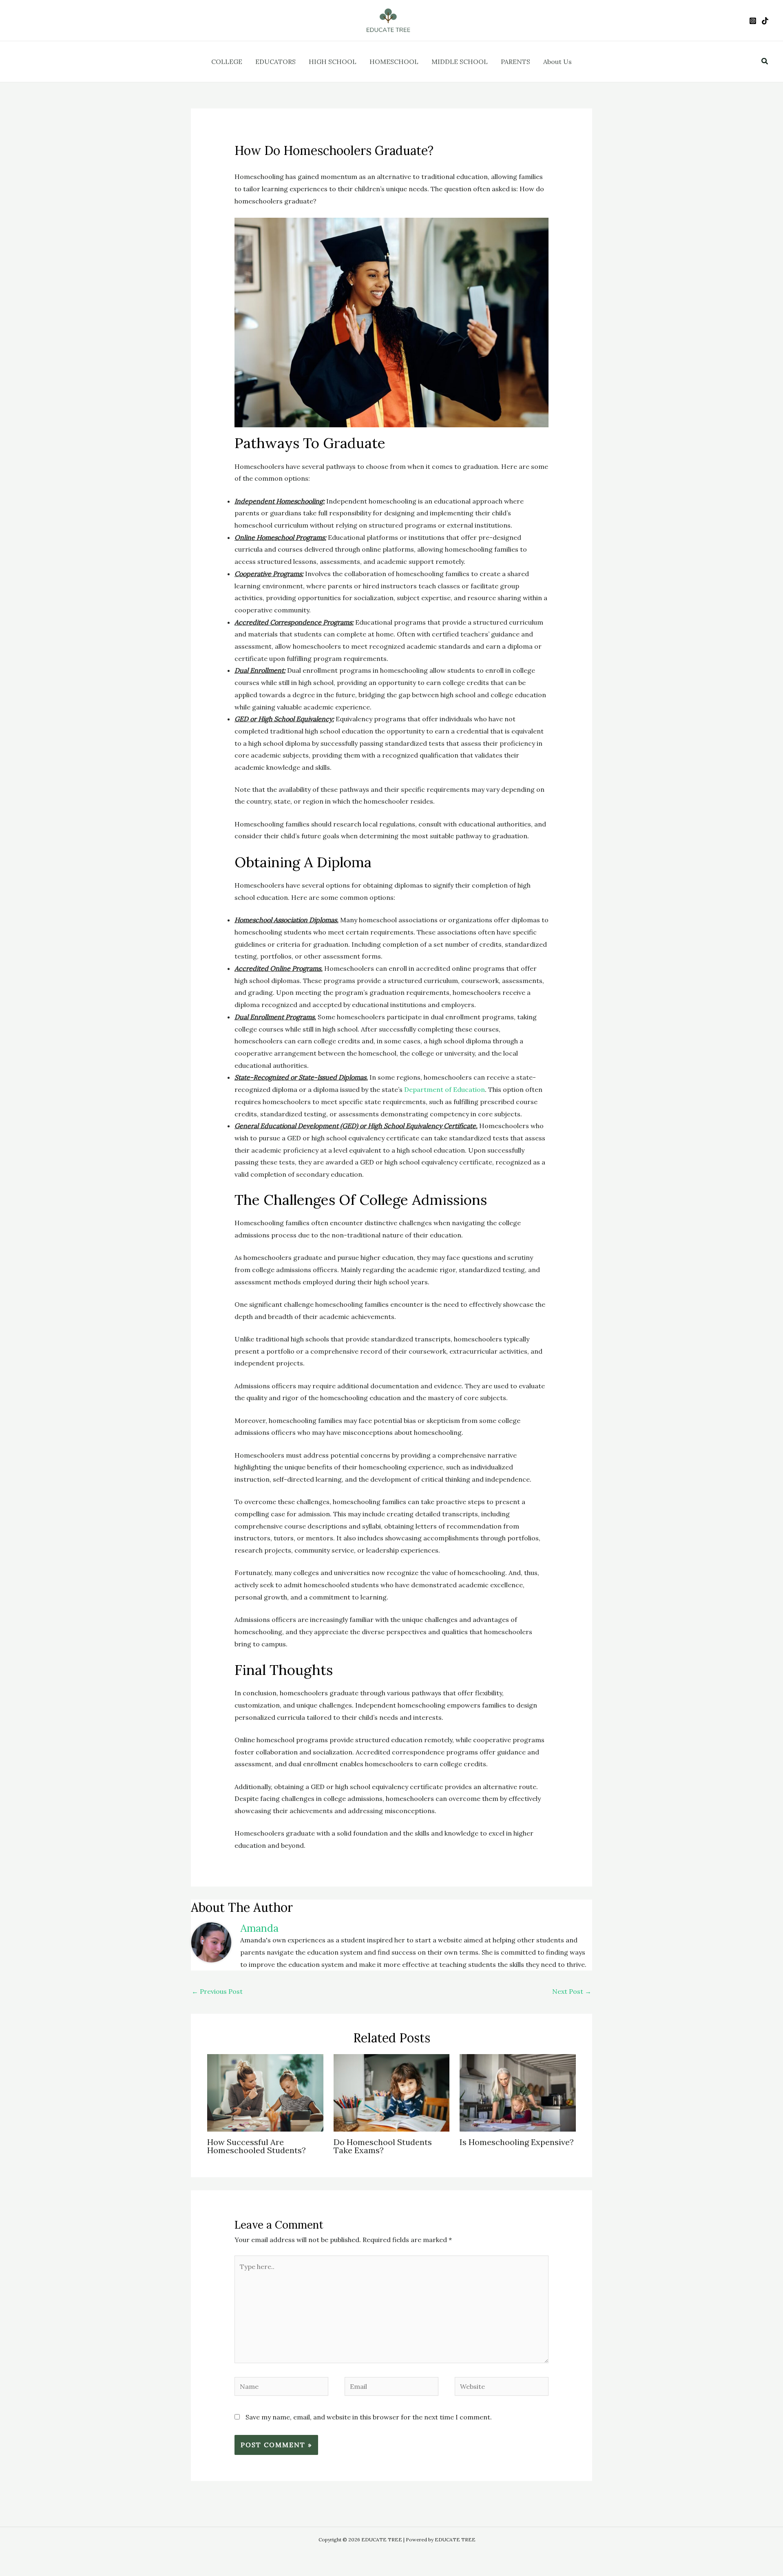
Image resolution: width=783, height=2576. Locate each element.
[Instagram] (753, 21)
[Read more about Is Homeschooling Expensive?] (518, 2092)
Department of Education (445, 1089)
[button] (765, 62)
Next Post (572, 1991)
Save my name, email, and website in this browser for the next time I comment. (369, 2417)
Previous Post (217, 1991)
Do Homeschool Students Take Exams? (383, 2146)
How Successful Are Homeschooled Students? (257, 2146)
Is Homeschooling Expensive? (517, 2142)
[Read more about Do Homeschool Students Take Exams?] (392, 2092)
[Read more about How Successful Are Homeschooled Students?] (265, 2092)
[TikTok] (765, 21)
